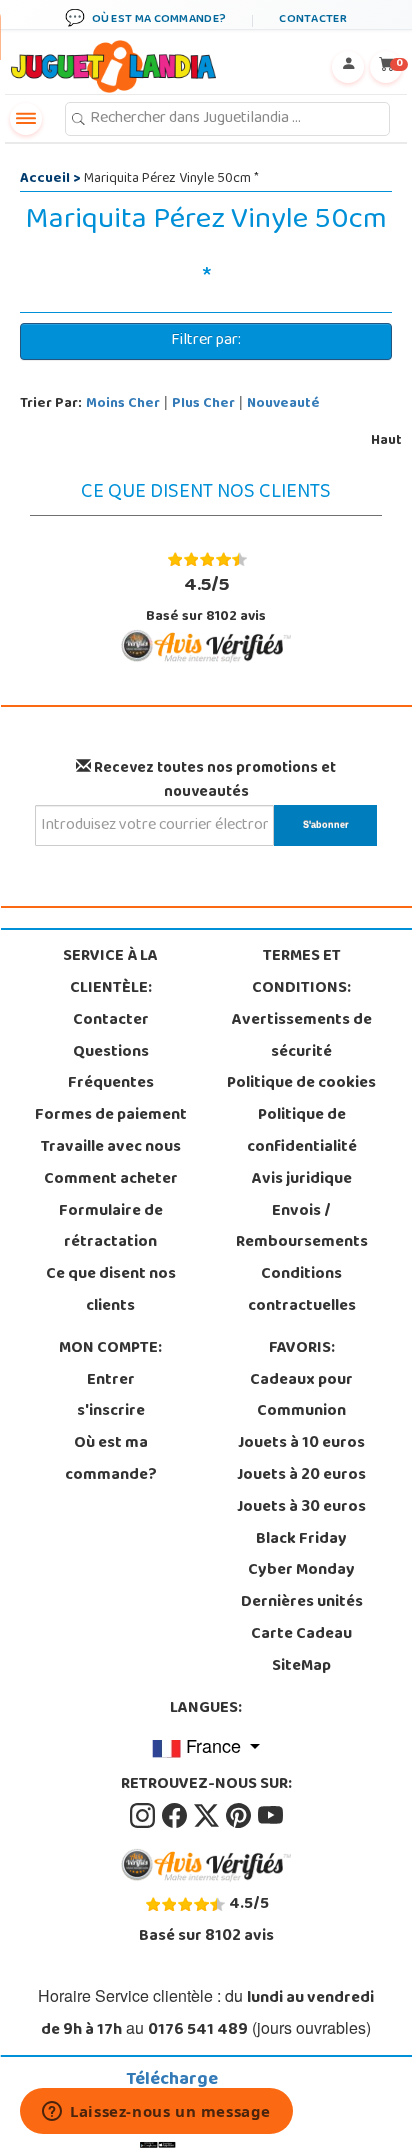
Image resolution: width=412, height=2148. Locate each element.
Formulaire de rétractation (111, 1228)
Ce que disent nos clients (111, 1291)
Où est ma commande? (111, 1460)
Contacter (111, 1021)
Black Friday (301, 1540)
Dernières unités (302, 1603)
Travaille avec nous (111, 1148)
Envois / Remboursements (302, 1228)
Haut (386, 441)
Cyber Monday (301, 1571)
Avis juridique (302, 1180)
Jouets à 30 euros (301, 1508)
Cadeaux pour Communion (301, 1397)
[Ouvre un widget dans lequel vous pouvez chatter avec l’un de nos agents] (156, 2113)
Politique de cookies (301, 1084)
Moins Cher (123, 404)
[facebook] (176, 1816)
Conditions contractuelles (302, 1291)
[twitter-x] (208, 1816)
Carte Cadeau (301, 1635)
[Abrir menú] (26, 119)
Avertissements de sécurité (302, 1037)
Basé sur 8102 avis (206, 599)
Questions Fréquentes (111, 1069)
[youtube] (270, 1816)
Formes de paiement (111, 1116)
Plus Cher (203, 404)
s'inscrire (111, 1412)
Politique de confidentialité (302, 1132)
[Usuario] (348, 67)
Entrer (111, 1381)
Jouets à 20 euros (301, 1476)
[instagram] (144, 1816)
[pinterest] (240, 1816)
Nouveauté (283, 404)
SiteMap (301, 1667)
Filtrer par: (206, 341)
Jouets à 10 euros (301, 1444)
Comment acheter (111, 1180)
